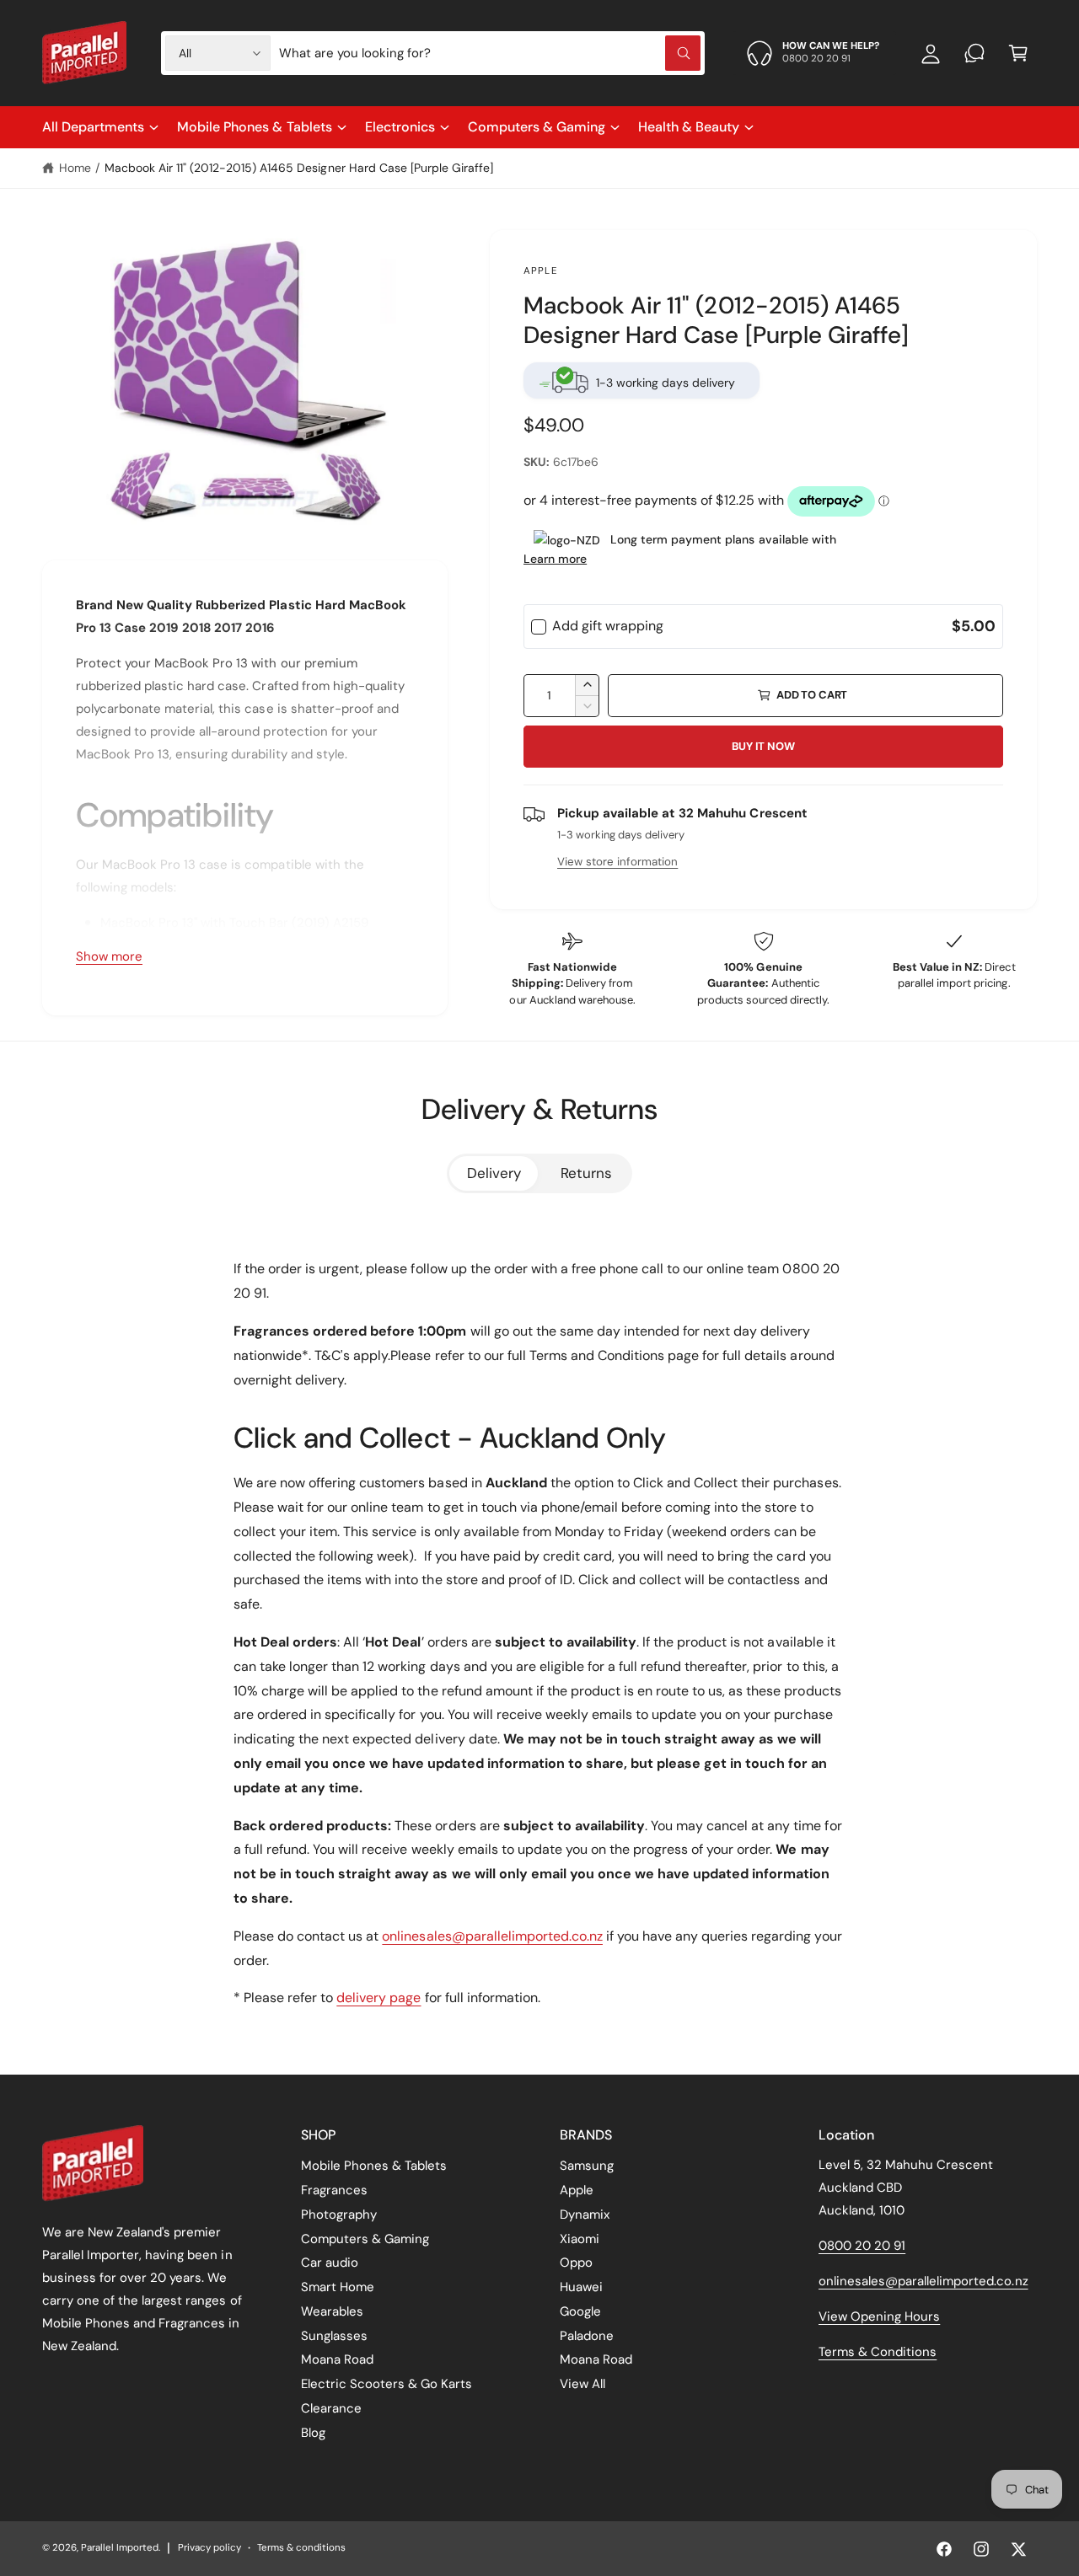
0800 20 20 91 (862, 2246)
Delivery (494, 1173)
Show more (109, 956)
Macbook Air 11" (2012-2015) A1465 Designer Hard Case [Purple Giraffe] (299, 168)
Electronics (400, 127)
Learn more (555, 559)
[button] (1018, 53)
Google (580, 2311)
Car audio (330, 2263)
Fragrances (334, 2190)
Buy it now (763, 746)
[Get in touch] (974, 53)
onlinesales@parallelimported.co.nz (492, 1936)
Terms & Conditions (878, 2352)
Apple (541, 271)
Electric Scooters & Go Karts (387, 2384)
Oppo (576, 2263)
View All (582, 2384)
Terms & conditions (301, 2548)
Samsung (587, 2166)
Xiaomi (580, 2239)
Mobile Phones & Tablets (254, 127)
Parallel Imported (120, 2548)
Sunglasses (334, 2336)
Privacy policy (209, 2548)
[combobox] (489, 53)
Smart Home (338, 2287)
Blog (313, 2433)
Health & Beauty (689, 127)
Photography (339, 2215)
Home (75, 168)
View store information (617, 862)
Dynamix (585, 2215)
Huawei (581, 2287)
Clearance (331, 2408)
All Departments (93, 127)
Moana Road (337, 2359)
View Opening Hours (879, 2316)
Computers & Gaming (537, 127)
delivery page (378, 1998)
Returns (586, 1173)
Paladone (587, 2336)
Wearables (332, 2311)
